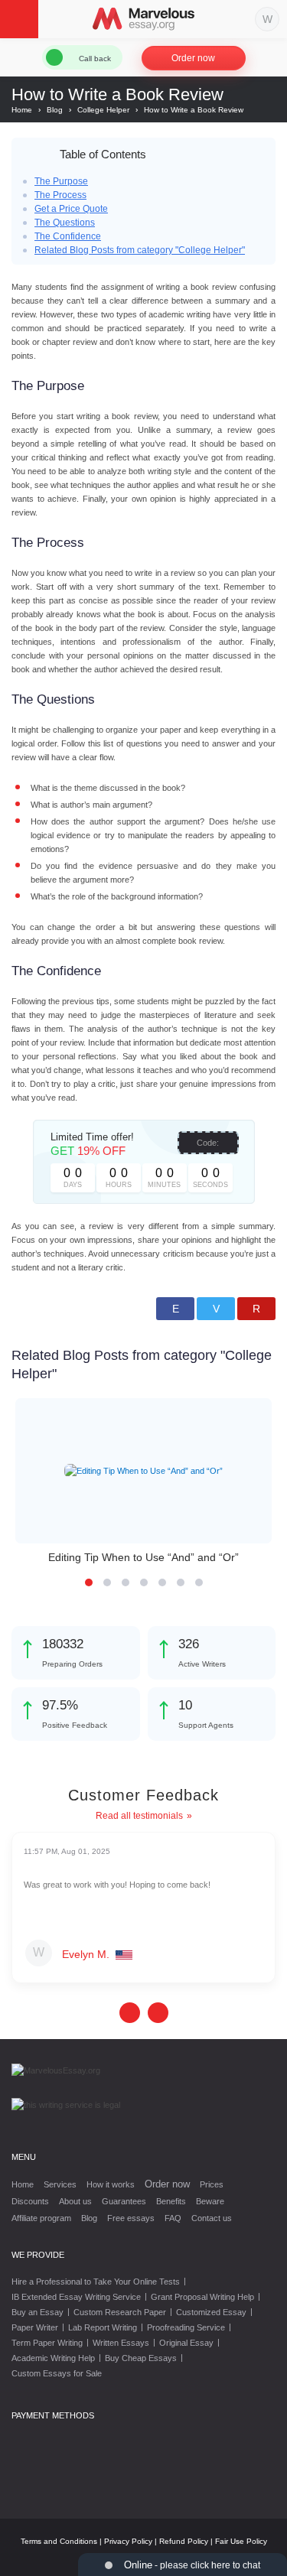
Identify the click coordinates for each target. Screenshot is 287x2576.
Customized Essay (211, 2312)
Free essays (131, 2218)
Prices (212, 2184)
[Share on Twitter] (216, 1309)
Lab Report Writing (103, 2327)
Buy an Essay (38, 2312)
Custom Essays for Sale (57, 2373)
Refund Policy (184, 2541)
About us (75, 2201)
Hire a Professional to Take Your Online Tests (96, 2282)
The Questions (65, 223)
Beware (210, 2201)
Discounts (30, 2201)
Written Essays (121, 2343)
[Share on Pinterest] (256, 1309)
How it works (111, 2184)
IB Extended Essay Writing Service (76, 2297)
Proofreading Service (186, 2327)
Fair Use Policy (241, 2541)
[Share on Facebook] (175, 1309)
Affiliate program (41, 2218)
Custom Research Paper (120, 2312)
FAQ (173, 2218)
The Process (60, 195)
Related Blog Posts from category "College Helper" (140, 250)
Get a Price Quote (71, 209)
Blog (89, 2218)
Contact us (212, 2218)
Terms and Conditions (59, 2541)
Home (23, 2184)
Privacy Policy (128, 2541)
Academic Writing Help (53, 2358)
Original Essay (186, 2343)
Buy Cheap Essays (141, 2358)
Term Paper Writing (47, 2343)
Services (60, 2184)
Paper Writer (35, 2327)
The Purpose (61, 181)
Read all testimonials (139, 1816)
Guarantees (124, 2201)
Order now (193, 58)
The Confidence (68, 236)
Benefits (171, 2201)
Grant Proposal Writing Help (202, 2297)
